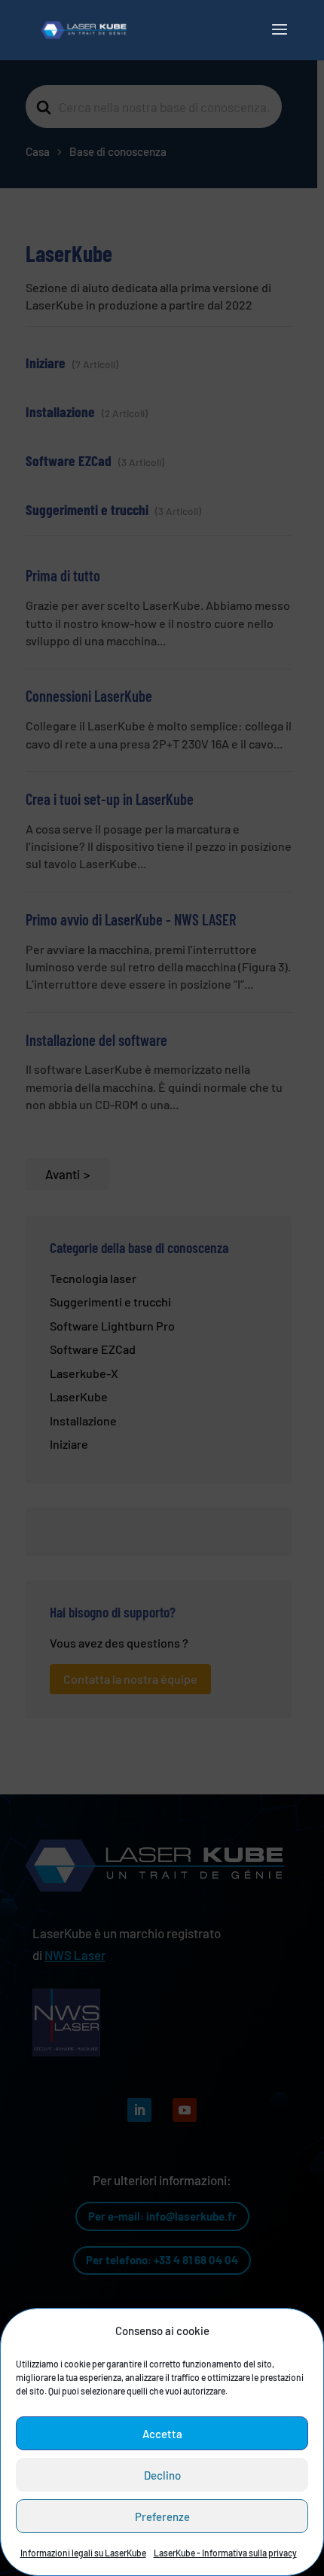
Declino (162, 2475)
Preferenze (162, 2517)
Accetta (162, 2434)
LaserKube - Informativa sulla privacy (225, 2553)
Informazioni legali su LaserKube (83, 2553)
